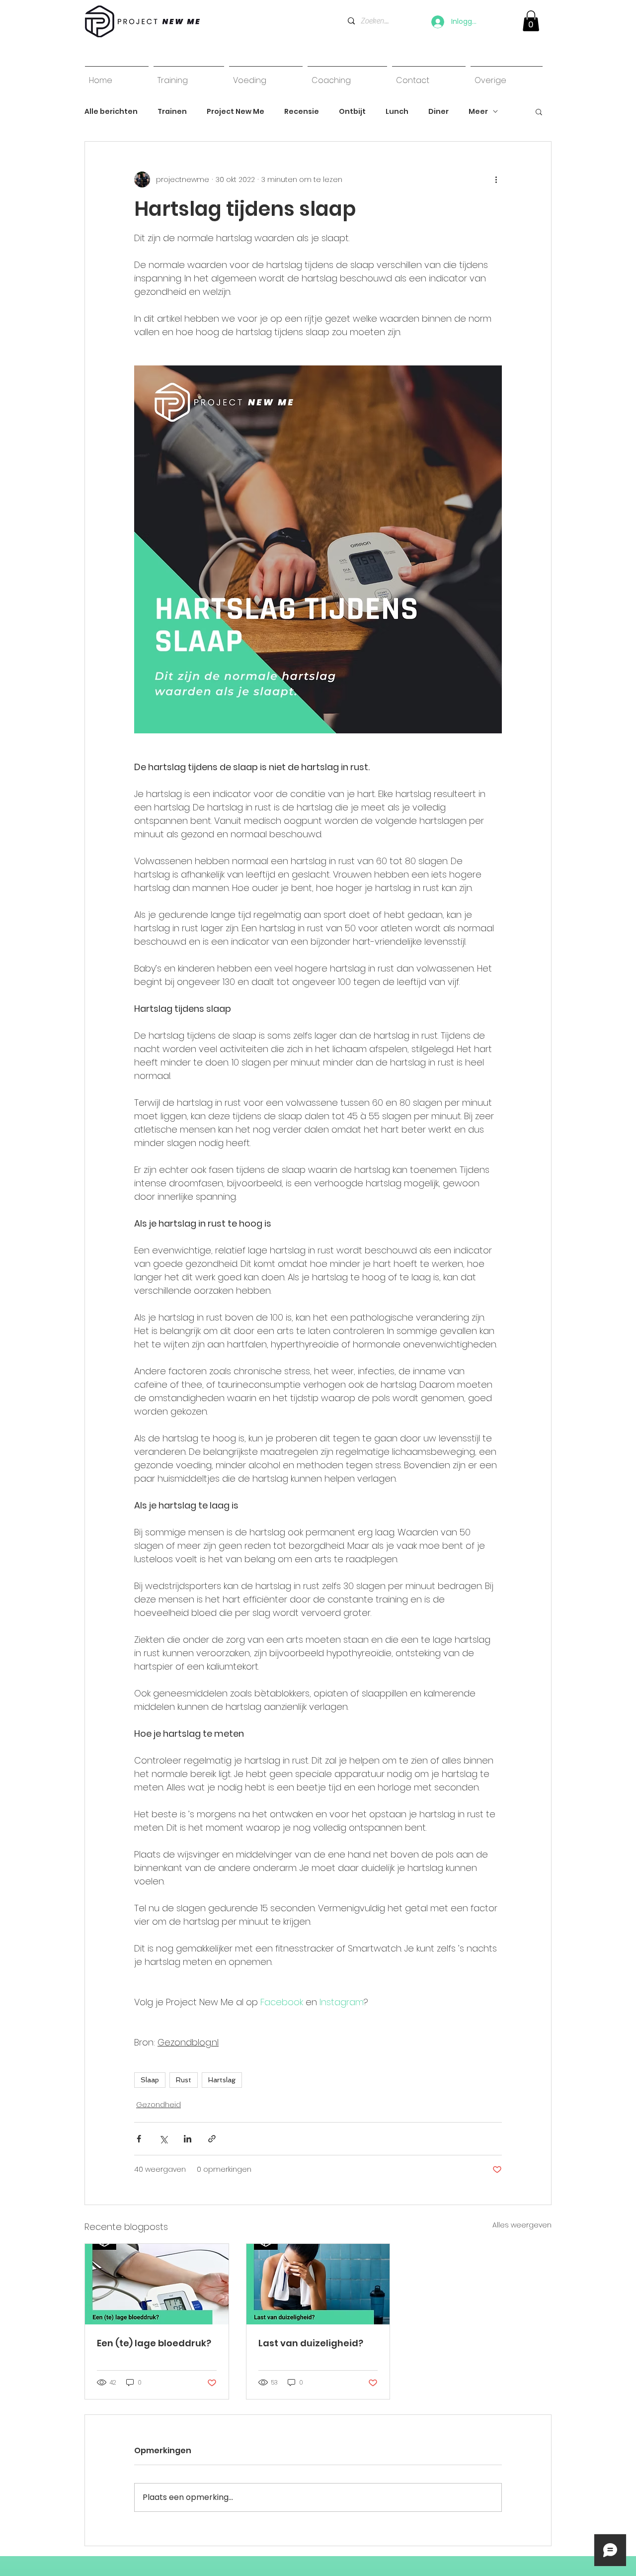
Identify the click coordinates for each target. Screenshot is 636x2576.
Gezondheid (159, 2105)
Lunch (397, 112)
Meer (478, 112)
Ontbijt (352, 112)
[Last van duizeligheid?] (318, 2284)
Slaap (150, 2080)
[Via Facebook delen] (139, 2139)
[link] (531, 21)
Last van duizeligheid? (311, 2343)
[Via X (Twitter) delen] (163, 2139)
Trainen (172, 112)
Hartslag (222, 2080)
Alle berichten (111, 112)
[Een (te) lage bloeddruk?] (157, 2284)
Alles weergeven (522, 2225)
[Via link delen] (212, 2139)
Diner (438, 112)
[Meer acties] (496, 179)
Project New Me (236, 112)
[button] (539, 111)
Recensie (302, 112)
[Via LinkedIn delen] (188, 2139)
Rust (184, 2080)
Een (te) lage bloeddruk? (154, 2343)
